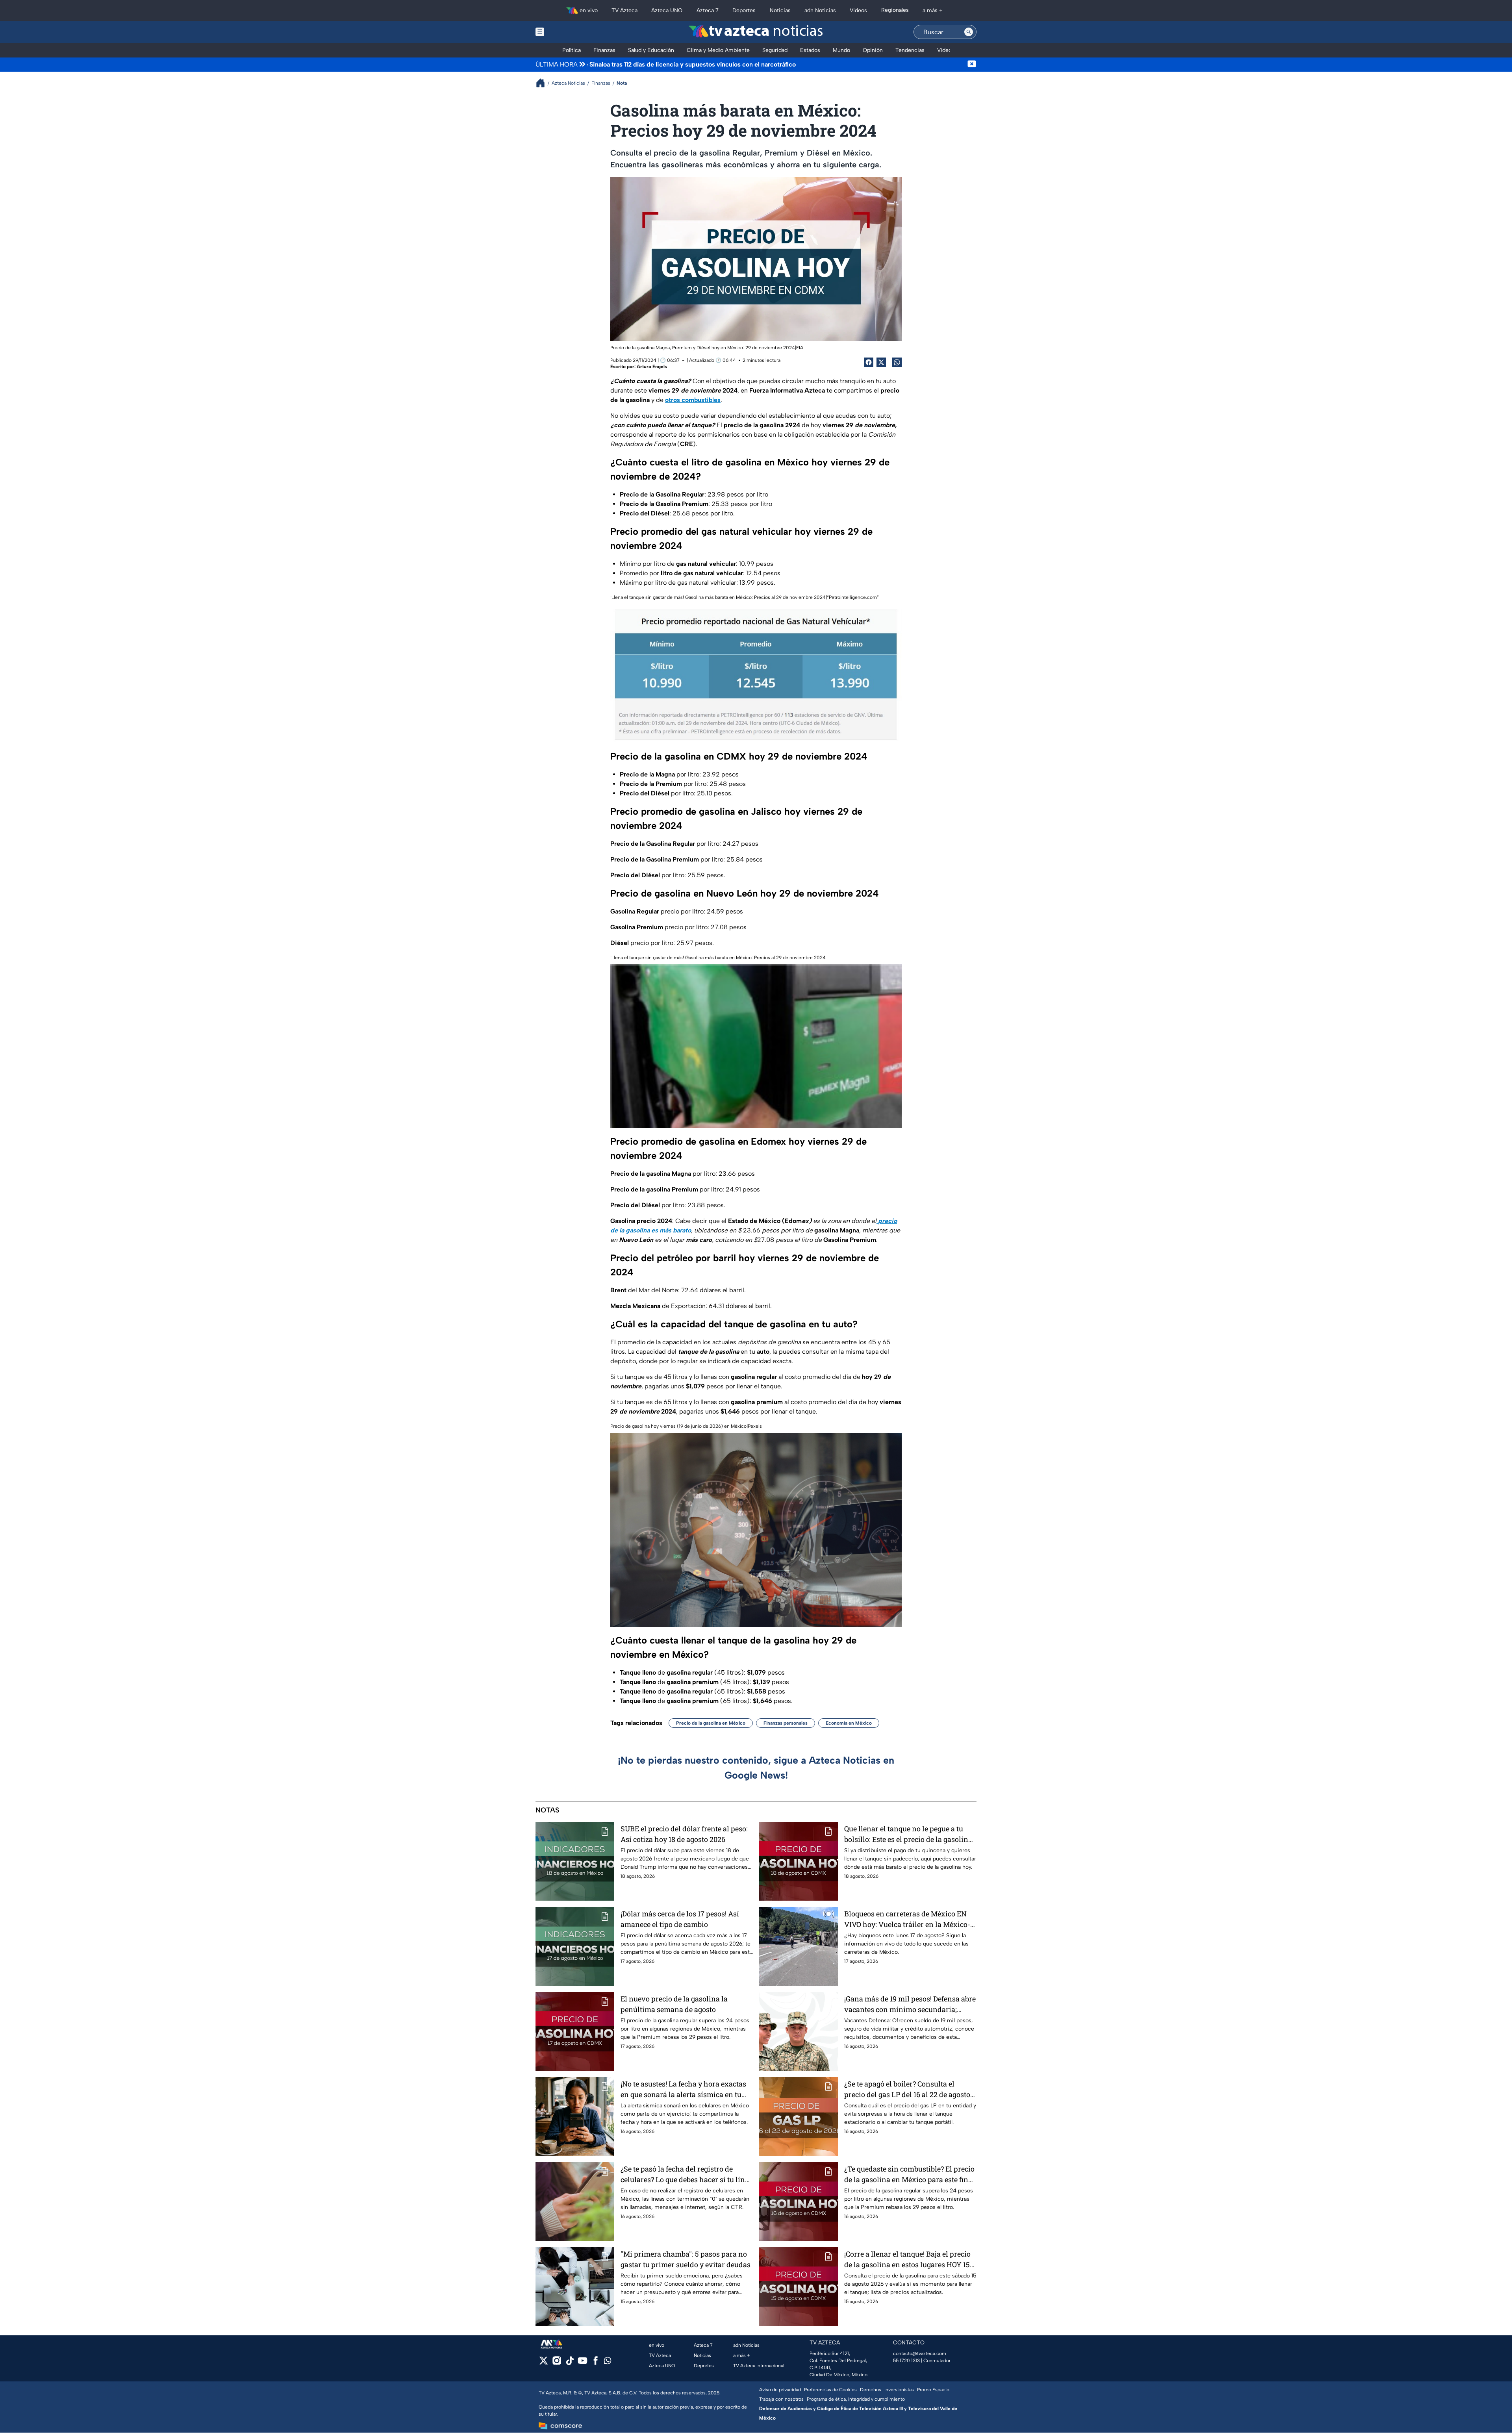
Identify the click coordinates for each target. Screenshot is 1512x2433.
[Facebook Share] (869, 362)
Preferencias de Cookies (830, 2390)
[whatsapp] (608, 2362)
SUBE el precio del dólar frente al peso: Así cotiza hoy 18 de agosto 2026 (684, 1834)
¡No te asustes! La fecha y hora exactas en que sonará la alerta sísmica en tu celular (683, 2089)
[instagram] (557, 2363)
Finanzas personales (786, 1723)
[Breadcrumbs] (544, 83)
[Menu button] (567, 32)
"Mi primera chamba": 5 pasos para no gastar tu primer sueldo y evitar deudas (686, 2259)
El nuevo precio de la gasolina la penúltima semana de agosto (674, 2004)
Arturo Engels (652, 367)
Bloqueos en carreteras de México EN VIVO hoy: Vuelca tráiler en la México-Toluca (907, 1919)
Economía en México (849, 1723)
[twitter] (544, 2363)
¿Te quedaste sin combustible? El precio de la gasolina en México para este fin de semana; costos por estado (909, 2175)
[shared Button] (897, 362)
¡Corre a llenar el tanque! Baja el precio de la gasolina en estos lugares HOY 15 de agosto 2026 (907, 2260)
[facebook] (596, 2363)
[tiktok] (570, 2363)
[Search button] (969, 32)
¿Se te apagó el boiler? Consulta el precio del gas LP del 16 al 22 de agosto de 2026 (907, 2089)
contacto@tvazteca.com (920, 2353)
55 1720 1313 (906, 2361)
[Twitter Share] (881, 362)
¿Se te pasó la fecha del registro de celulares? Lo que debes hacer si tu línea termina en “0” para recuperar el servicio (687, 2175)
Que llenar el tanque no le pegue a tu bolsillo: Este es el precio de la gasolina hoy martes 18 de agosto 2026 (908, 1834)
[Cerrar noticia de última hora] (972, 65)
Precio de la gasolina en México (711, 1723)
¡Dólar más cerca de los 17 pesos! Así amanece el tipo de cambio (680, 1919)
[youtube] (583, 2363)
